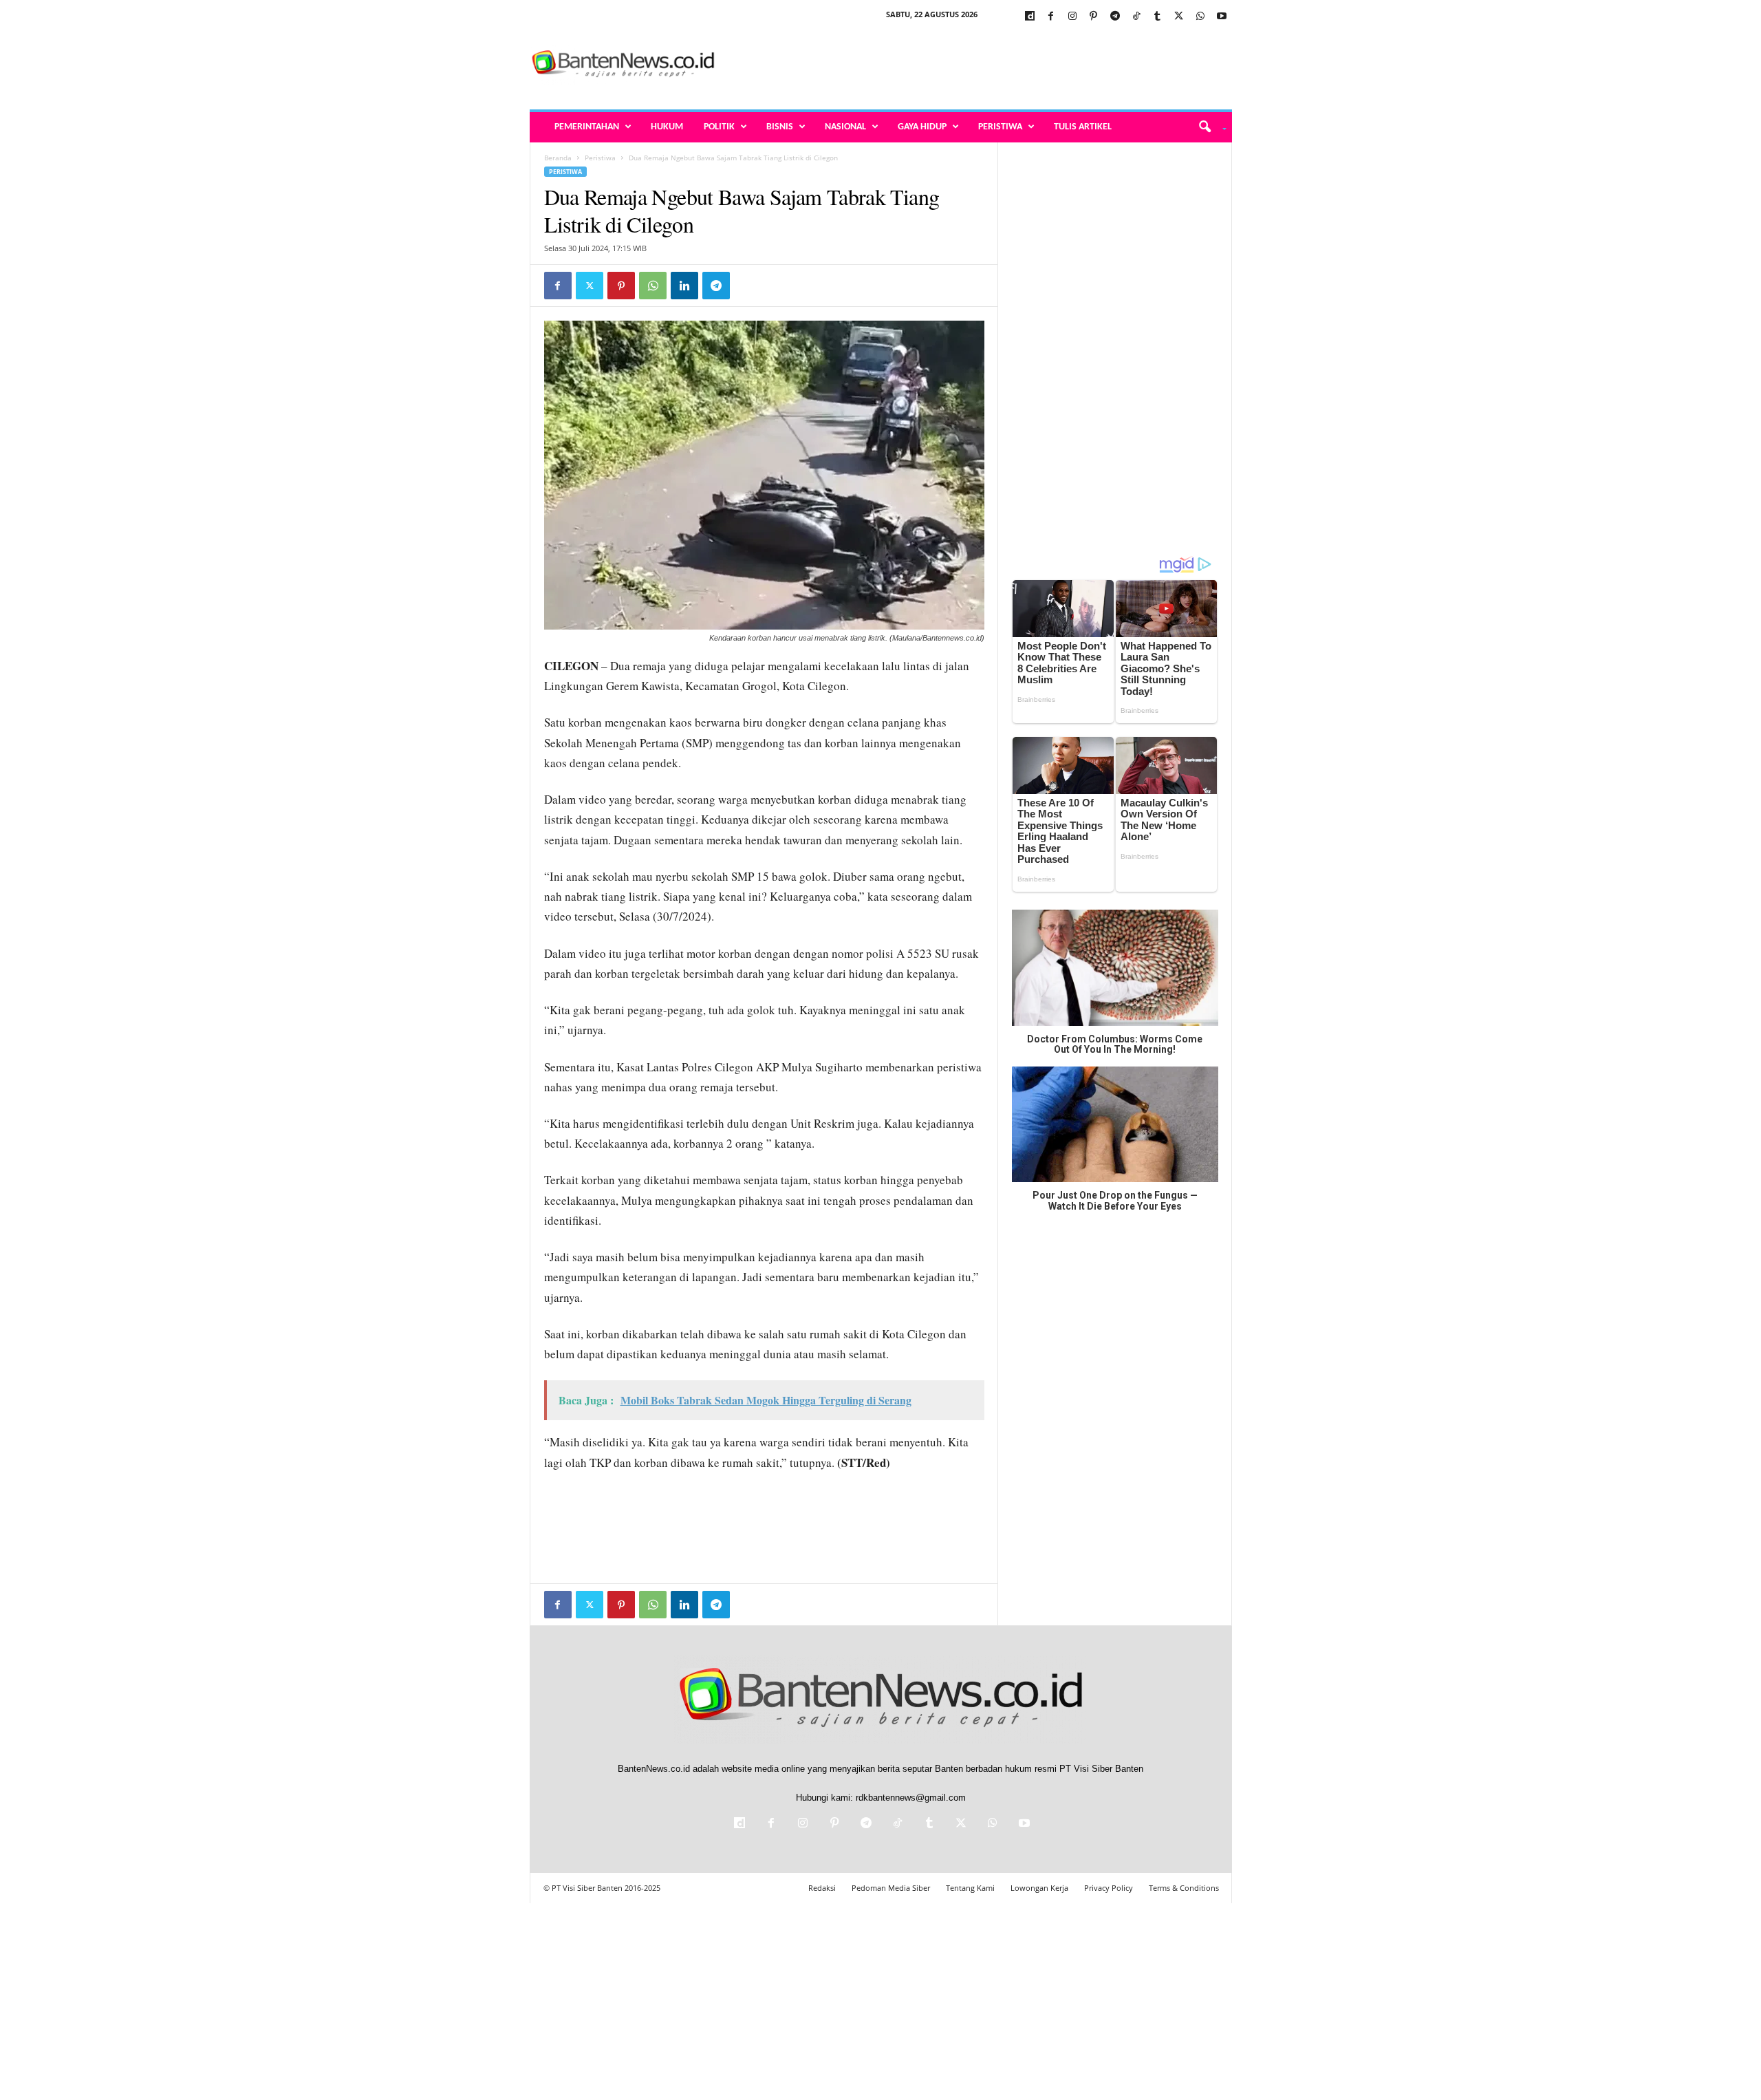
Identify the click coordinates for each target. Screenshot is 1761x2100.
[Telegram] (1115, 17)
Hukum (667, 127)
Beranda (558, 158)
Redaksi (822, 1888)
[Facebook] (1051, 17)
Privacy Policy (1109, 1888)
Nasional (845, 127)
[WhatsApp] (1200, 17)
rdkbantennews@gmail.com (911, 1798)
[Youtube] (1222, 17)
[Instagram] (1072, 17)
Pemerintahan (587, 127)
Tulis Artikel (1083, 127)
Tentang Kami (970, 1888)
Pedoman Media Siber (891, 1888)
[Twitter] (1179, 17)
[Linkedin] (684, 286)
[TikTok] (1136, 17)
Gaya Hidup (922, 127)
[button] (1208, 127)
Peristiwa (1000, 127)
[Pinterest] (1094, 17)
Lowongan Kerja (1039, 1888)
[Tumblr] (1158, 17)
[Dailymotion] (1030, 17)
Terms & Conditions (1184, 1888)
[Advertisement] (982, 65)
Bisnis (780, 127)
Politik (719, 127)
